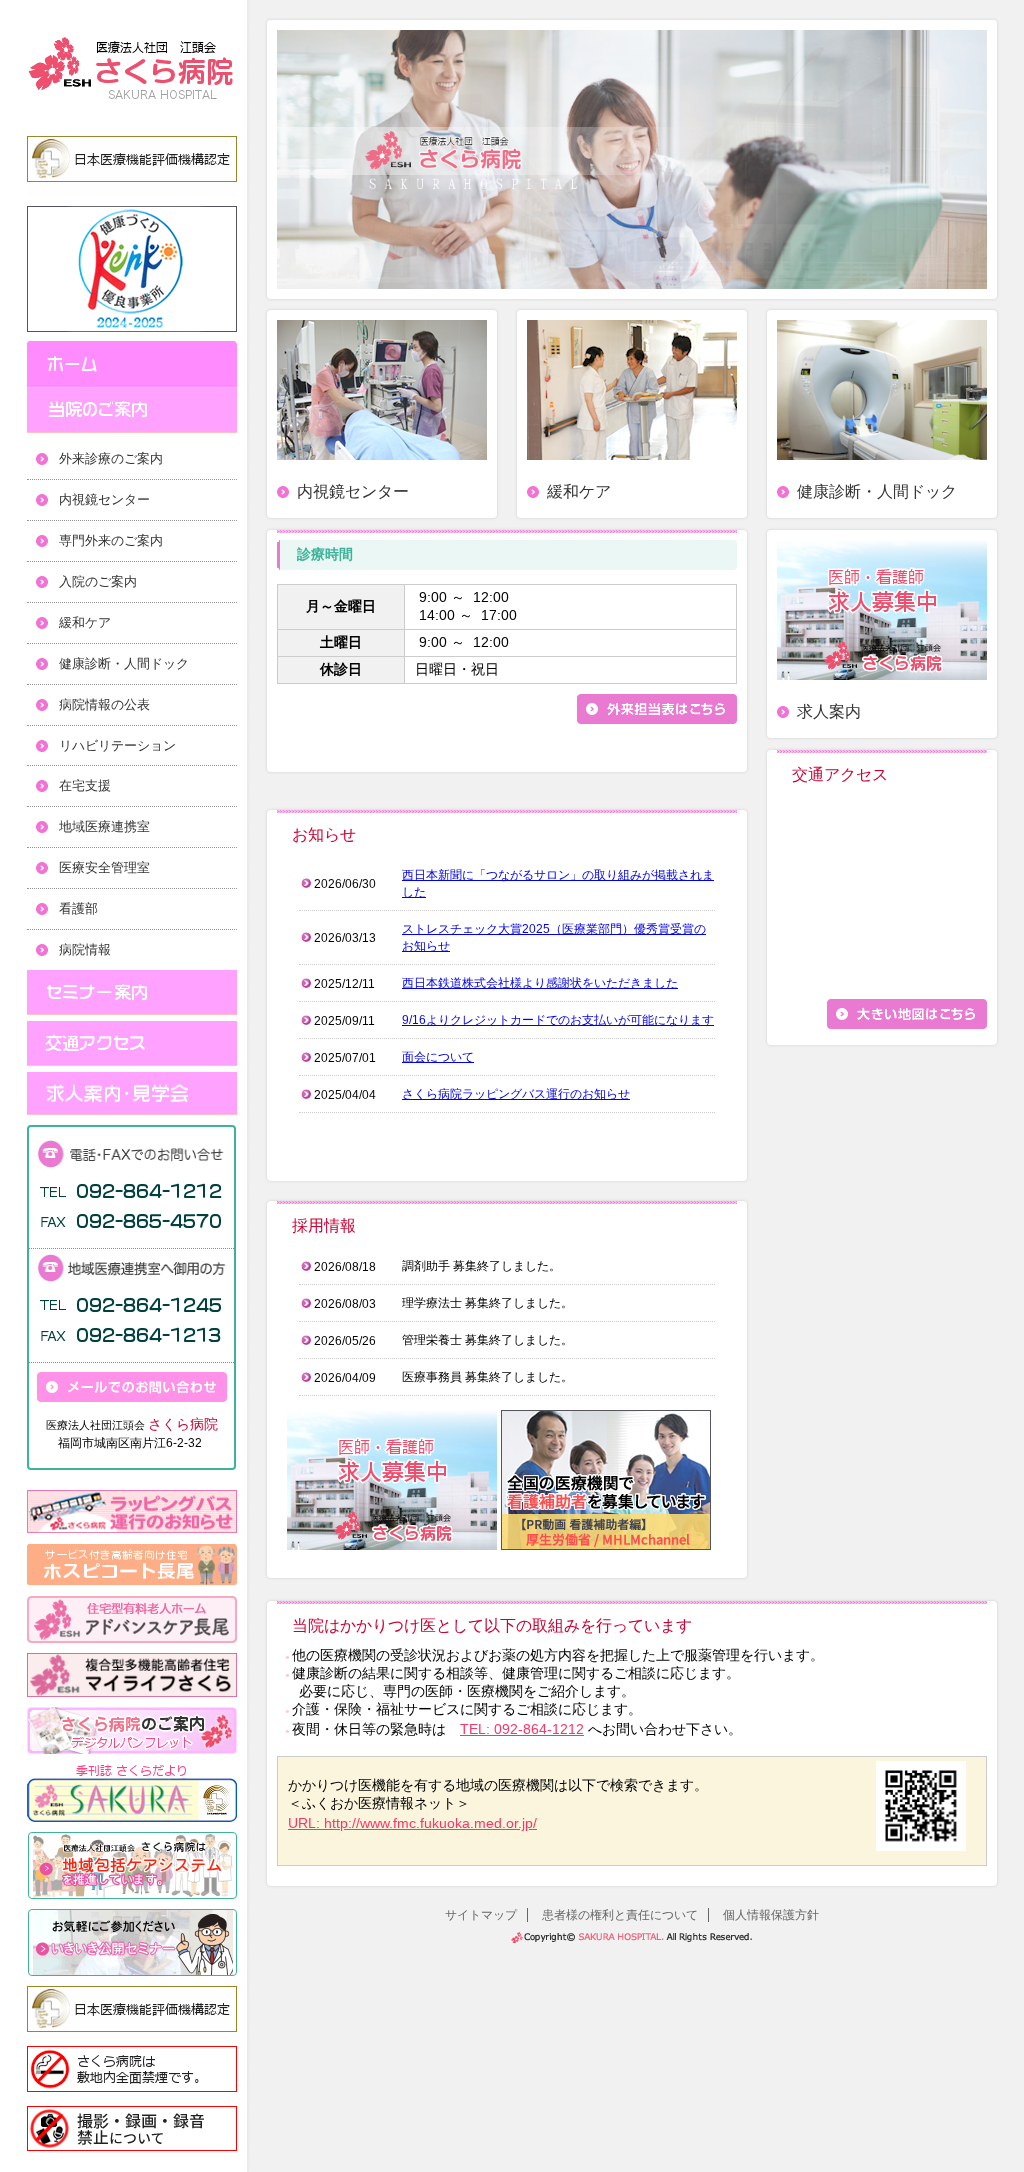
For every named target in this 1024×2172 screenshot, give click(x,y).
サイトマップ (481, 1915)
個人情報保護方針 (771, 1915)
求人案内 (829, 711)
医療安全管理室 (104, 867)
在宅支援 (85, 785)
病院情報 (85, 949)
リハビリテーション (117, 745)
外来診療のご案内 (111, 458)
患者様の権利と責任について (620, 1915)
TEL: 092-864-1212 (522, 1729)
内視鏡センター (104, 499)
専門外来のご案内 (111, 540)
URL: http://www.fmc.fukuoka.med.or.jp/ (412, 1823)
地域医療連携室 (104, 826)
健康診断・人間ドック (124, 663)
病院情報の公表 (104, 704)
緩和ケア (85, 622)
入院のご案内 (98, 581)
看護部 (78, 908)
